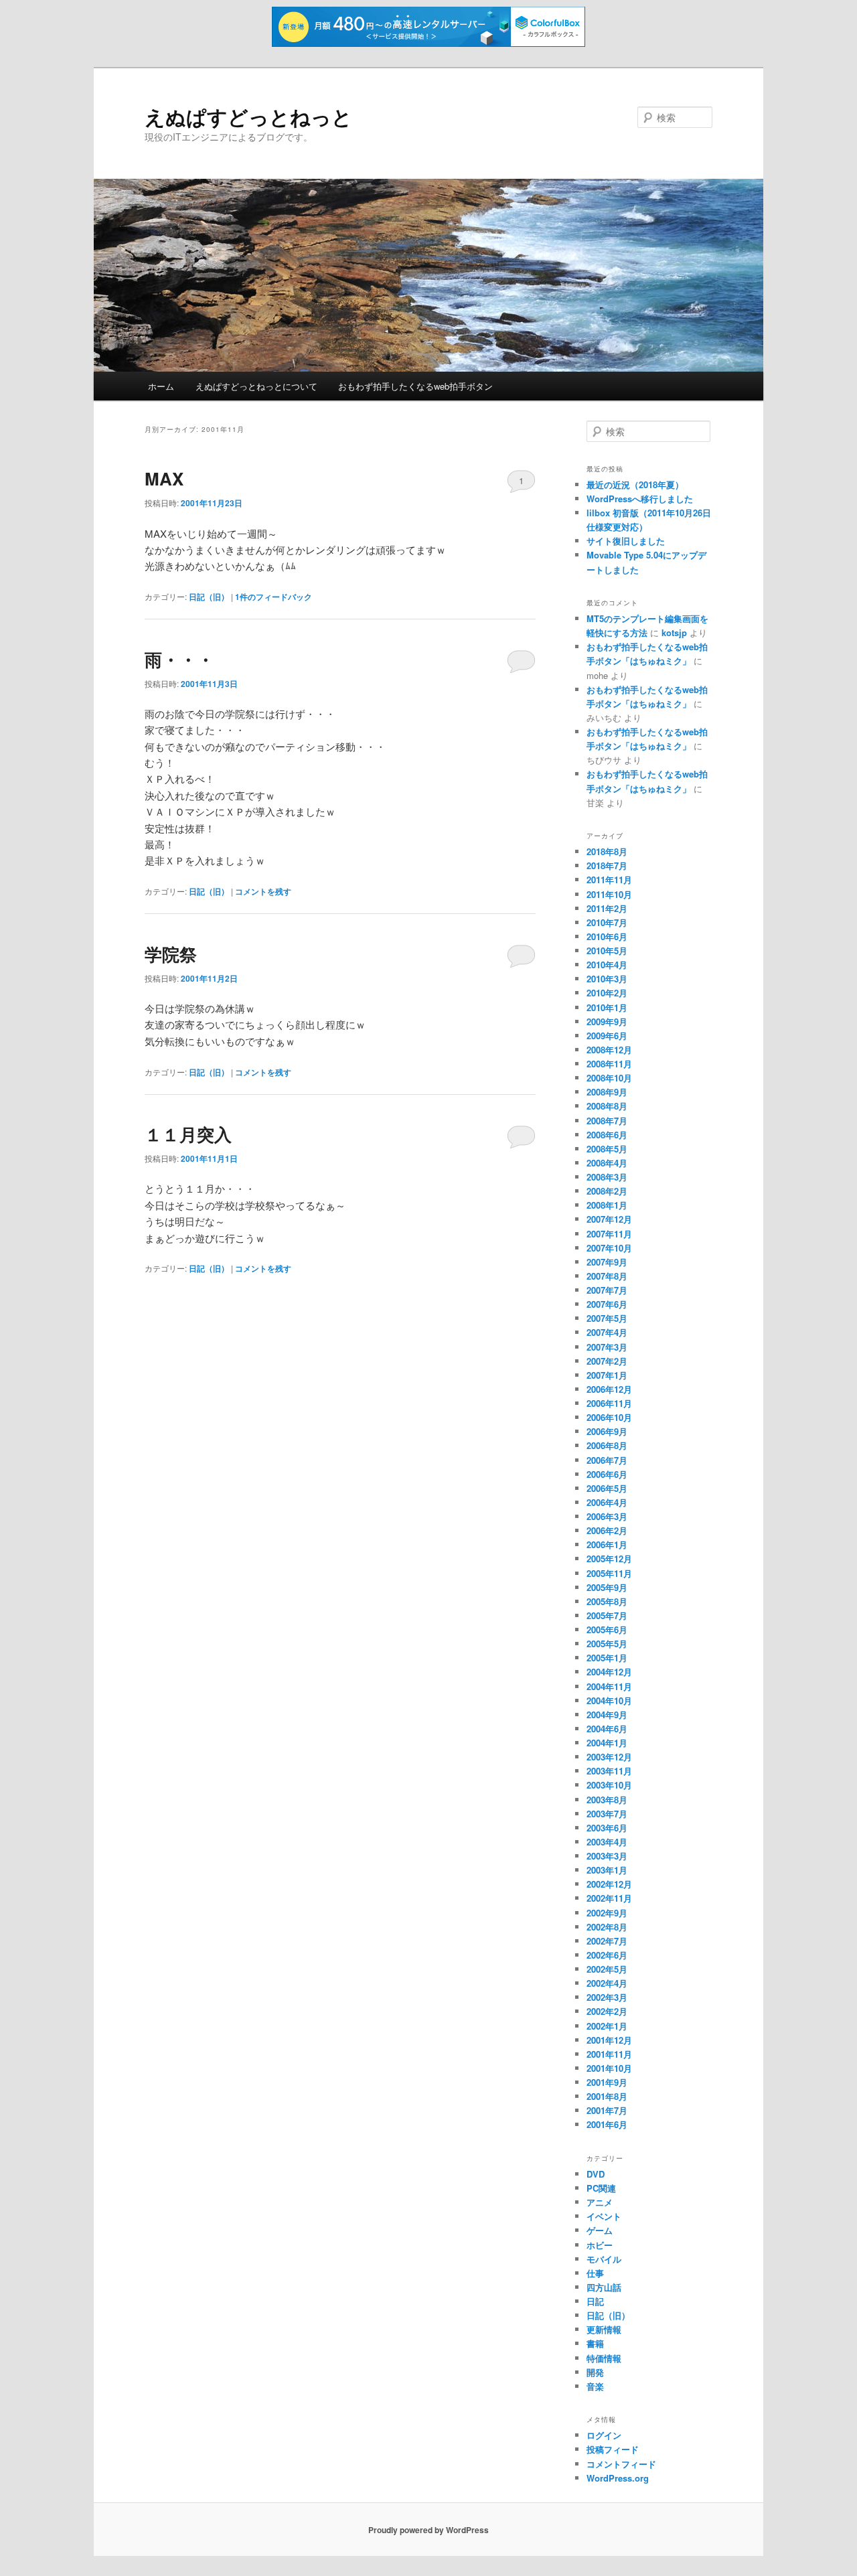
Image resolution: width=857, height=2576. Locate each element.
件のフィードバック (274, 597)
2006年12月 (609, 1389)
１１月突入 (188, 1134)
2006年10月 (609, 1417)
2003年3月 (607, 1856)
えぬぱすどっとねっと (248, 116)
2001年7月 (607, 2110)
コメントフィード (621, 2464)
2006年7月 (607, 1460)
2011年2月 (607, 908)
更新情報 (604, 2329)
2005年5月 (607, 1644)
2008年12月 (609, 1050)
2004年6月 (607, 1729)
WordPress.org (618, 2478)
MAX (164, 478)
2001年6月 (607, 2124)
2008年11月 (609, 1064)
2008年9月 (607, 1092)
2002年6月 (607, 1955)
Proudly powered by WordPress (428, 2530)
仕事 (595, 2273)
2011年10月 (609, 894)
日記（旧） (209, 597)
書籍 (595, 2343)
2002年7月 (607, 1941)
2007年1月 (607, 1375)
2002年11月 (609, 1898)
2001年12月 (609, 2040)
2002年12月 (609, 1884)
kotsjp (674, 632)
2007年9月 (607, 1262)
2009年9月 (607, 1021)
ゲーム (600, 2230)
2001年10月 (609, 2068)
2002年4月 (607, 1983)
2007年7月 (607, 1290)
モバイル (604, 2259)
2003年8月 (607, 1800)
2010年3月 (607, 979)
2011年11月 (609, 880)
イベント (604, 2216)
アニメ (600, 2202)
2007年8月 (607, 1276)
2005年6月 (607, 1630)
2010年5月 (607, 951)
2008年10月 (609, 1078)
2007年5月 (607, 1318)
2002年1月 (607, 2026)
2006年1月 (607, 1544)
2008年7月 (607, 1121)
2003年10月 (609, 1785)
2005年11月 (609, 1573)
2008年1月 (607, 1205)
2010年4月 (607, 965)
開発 (595, 2372)
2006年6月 (607, 1474)
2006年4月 (607, 1502)
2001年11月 (609, 2054)
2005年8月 (607, 1601)
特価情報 (604, 2358)
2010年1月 (607, 1007)
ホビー (600, 2245)
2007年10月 (609, 1248)
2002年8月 (607, 1927)
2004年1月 (607, 1743)
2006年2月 (607, 1530)
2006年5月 (607, 1488)
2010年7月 (607, 922)
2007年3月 (607, 1347)
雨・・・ (179, 659)
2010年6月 (607, 936)
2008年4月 (607, 1163)
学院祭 (171, 954)
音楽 (595, 2386)
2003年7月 (607, 1814)
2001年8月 (607, 2096)
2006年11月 (609, 1403)
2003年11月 (609, 1771)
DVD (596, 2174)
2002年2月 (607, 2011)
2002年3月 (607, 1997)
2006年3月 (607, 1516)
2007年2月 (607, 1361)
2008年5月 (607, 1149)
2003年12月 (609, 1757)
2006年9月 (607, 1431)
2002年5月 (607, 1969)
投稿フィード (613, 2449)
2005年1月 (607, 1658)
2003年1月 (607, 1870)
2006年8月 (607, 1445)
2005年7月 (607, 1615)
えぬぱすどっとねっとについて (256, 386)
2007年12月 (609, 1219)
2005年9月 (607, 1587)
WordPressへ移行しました (640, 499)
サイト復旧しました (626, 541)
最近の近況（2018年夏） (635, 484)
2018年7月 (607, 865)
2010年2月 (607, 993)
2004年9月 (607, 1715)
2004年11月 (609, 1686)
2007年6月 (607, 1304)
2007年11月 (609, 1234)
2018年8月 (607, 851)
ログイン (604, 2435)
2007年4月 (607, 1332)
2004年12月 (609, 1672)
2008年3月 (607, 1177)
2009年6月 (607, 1036)
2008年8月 (607, 1106)
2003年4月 (607, 1842)
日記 (595, 2301)
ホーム (161, 386)
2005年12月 (609, 1559)
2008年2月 (607, 1191)
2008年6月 (607, 1135)
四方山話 (604, 2287)
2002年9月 (607, 1913)
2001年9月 (607, 2082)
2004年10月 (609, 1700)
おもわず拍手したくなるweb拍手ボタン (415, 386)
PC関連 (601, 2188)
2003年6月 (607, 1828)
